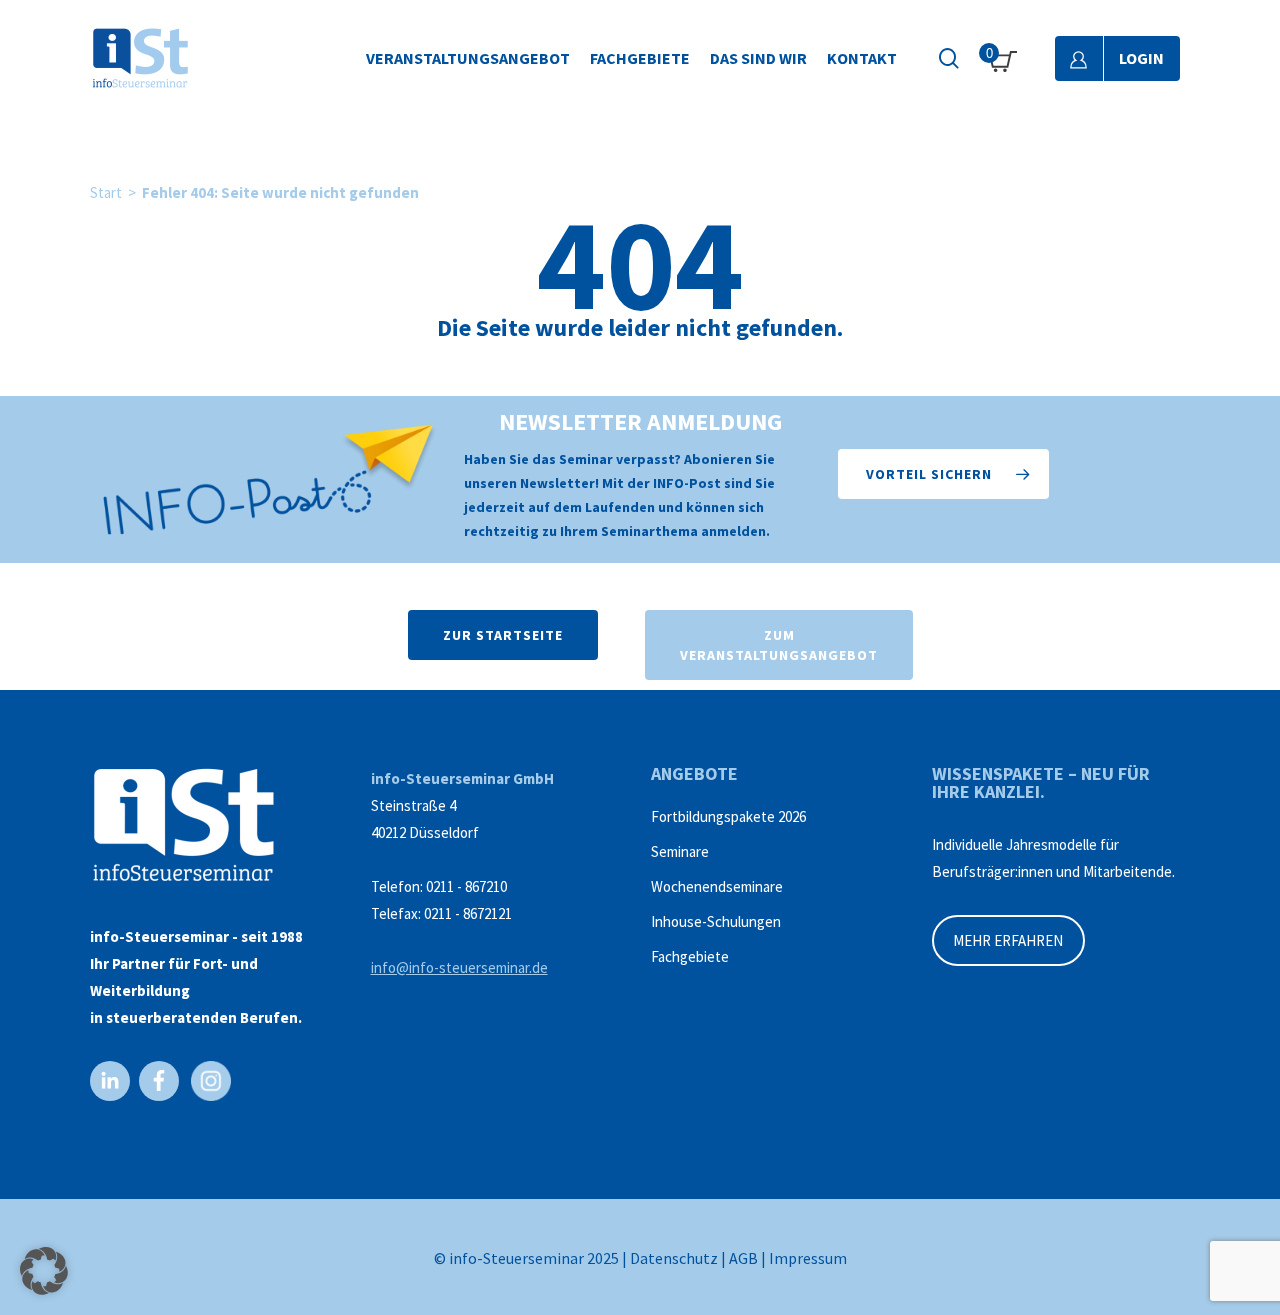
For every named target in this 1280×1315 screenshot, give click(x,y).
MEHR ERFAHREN (1008, 940)
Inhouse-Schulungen (716, 921)
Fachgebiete (690, 956)
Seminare (680, 851)
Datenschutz (674, 1258)
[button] (943, 474)
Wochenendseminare (717, 886)
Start (106, 192)
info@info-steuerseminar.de (459, 967)
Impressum (808, 1258)
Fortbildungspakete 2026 (728, 816)
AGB (743, 1258)
